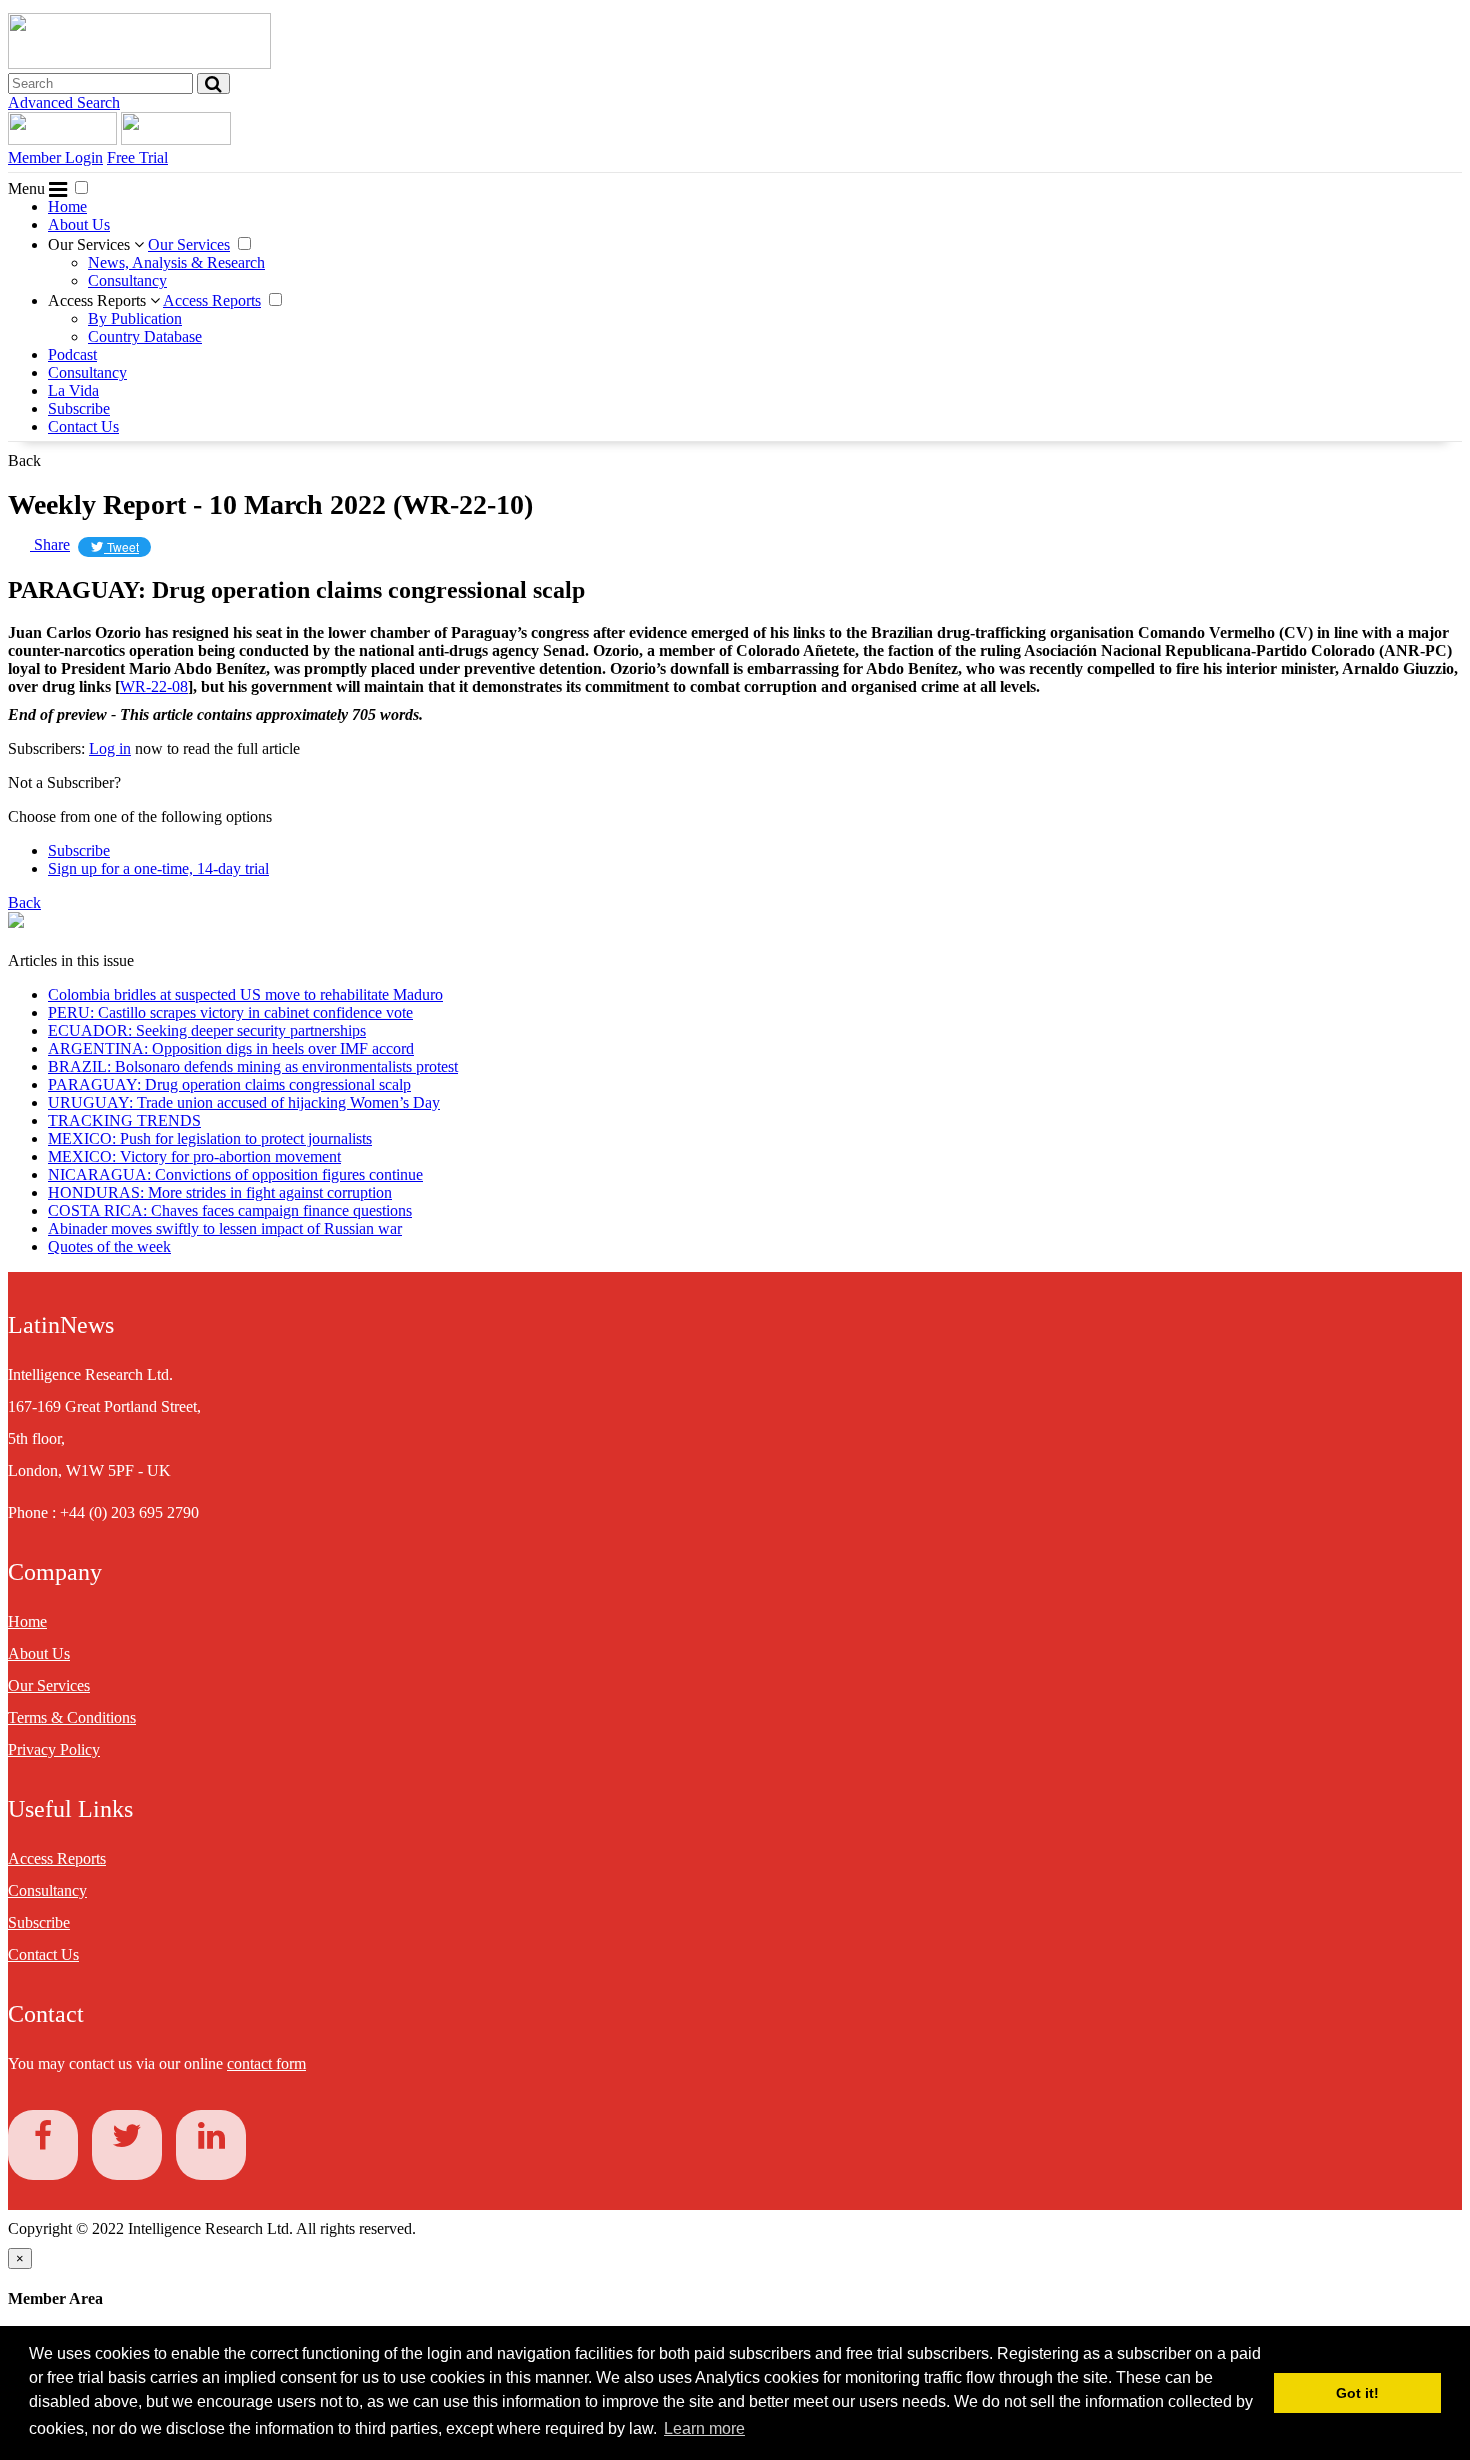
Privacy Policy (54, 1749)
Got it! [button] (1357, 2393)
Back (24, 460)
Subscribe (79, 408)
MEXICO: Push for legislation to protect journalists (210, 1138)
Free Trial (137, 157)
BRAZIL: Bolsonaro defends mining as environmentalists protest (253, 1066)
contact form (266, 2063)
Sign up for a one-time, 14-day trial (158, 868)
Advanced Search (64, 102)
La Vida (73, 390)
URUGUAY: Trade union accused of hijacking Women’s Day (244, 1102)
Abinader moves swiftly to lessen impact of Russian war (225, 1228)
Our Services (91, 244)
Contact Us (83, 426)
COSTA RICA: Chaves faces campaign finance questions (230, 1210)
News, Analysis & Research (176, 262)
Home (67, 206)
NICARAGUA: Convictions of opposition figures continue (235, 1174)
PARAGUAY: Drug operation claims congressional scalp (229, 1084)
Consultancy (127, 280)
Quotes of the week (109, 1246)
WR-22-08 (154, 686)
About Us (79, 224)
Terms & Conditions (72, 1717)
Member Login (55, 157)
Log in (110, 748)
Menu (28, 188)
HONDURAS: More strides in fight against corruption (220, 1192)
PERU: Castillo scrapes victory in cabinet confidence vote (230, 1012)
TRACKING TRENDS (124, 1120)
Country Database (145, 336)
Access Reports (99, 300)
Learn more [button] (704, 2428)
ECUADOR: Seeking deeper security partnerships (207, 1030)
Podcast (72, 354)
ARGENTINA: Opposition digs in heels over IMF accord (231, 1048)
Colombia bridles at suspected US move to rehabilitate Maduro (245, 994)
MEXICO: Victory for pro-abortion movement (194, 1156)
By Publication (135, 318)
